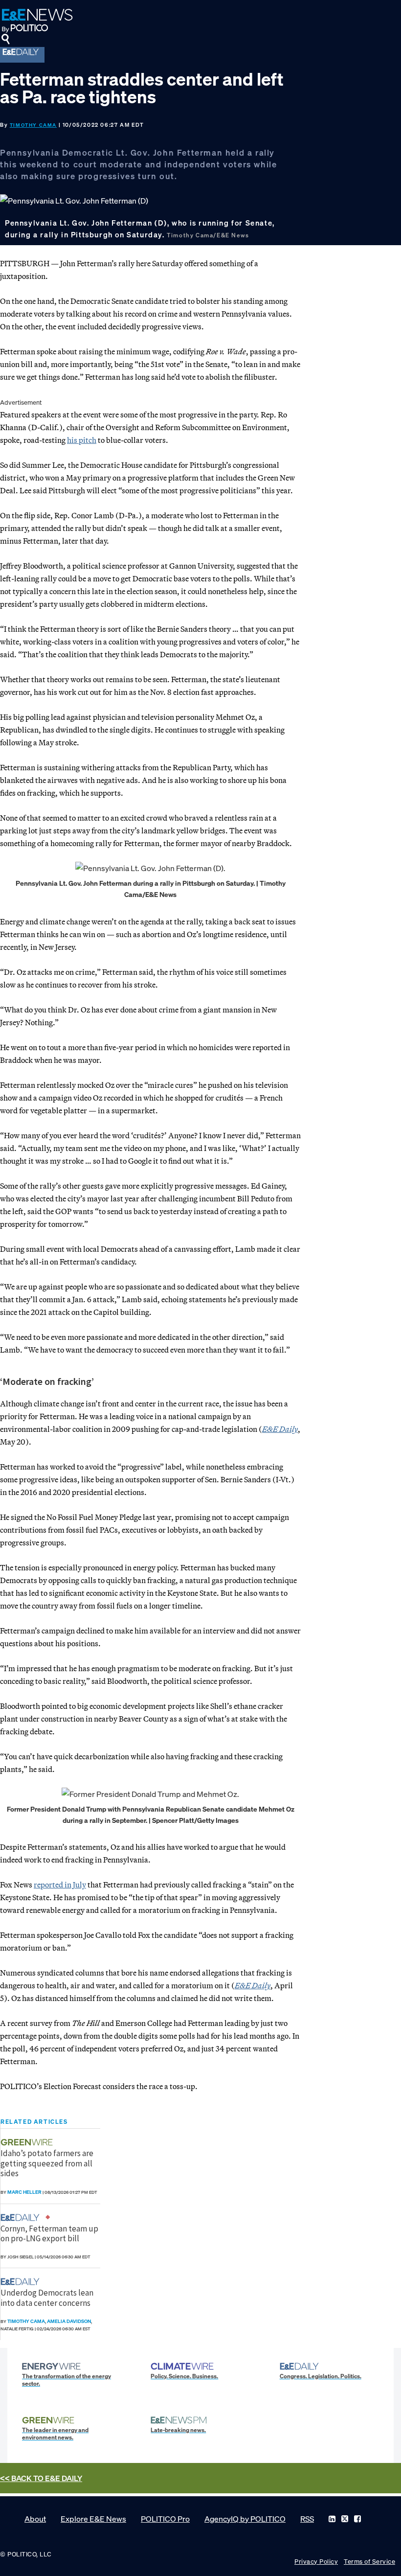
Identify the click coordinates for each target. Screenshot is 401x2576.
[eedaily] (23, 2218)
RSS (307, 2519)
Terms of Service (369, 2562)
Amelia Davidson (69, 2321)
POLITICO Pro (165, 2519)
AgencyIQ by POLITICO (245, 2519)
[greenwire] (28, 2142)
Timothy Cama (33, 125)
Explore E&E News (93, 2519)
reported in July (60, 1885)
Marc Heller (24, 2192)
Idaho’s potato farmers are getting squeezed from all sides (47, 2163)
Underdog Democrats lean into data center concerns (47, 2298)
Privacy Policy (316, 2562)
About (35, 2519)
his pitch (82, 440)
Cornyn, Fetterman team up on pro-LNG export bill (49, 2233)
